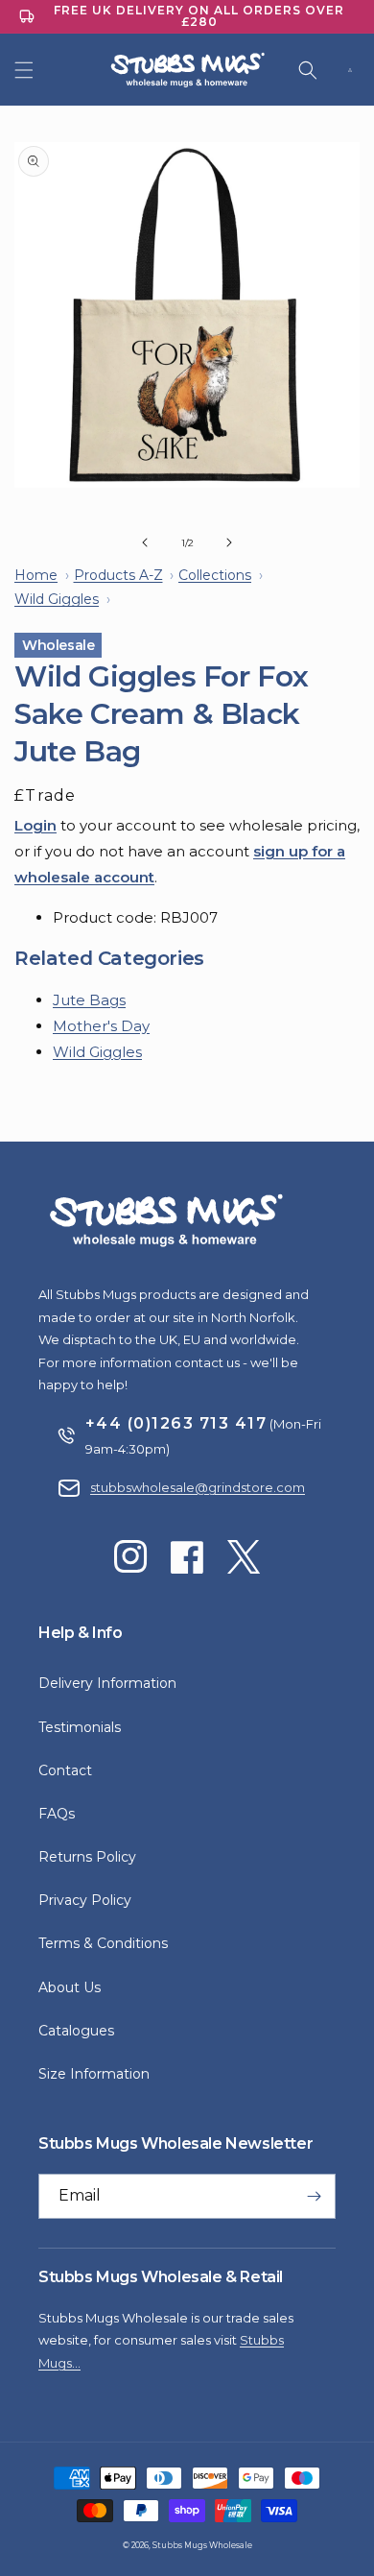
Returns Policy (87, 1857)
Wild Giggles (97, 1052)
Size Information (94, 2074)
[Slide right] (229, 542)
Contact (65, 1770)
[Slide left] (145, 542)
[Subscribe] (314, 2196)
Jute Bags (89, 1000)
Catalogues (76, 2031)
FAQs (57, 1814)
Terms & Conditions (103, 1943)
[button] (24, 70)
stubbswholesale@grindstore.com (198, 1487)
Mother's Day (101, 1026)
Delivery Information (107, 1683)
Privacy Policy (85, 1900)
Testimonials (80, 1727)
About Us (70, 1987)
